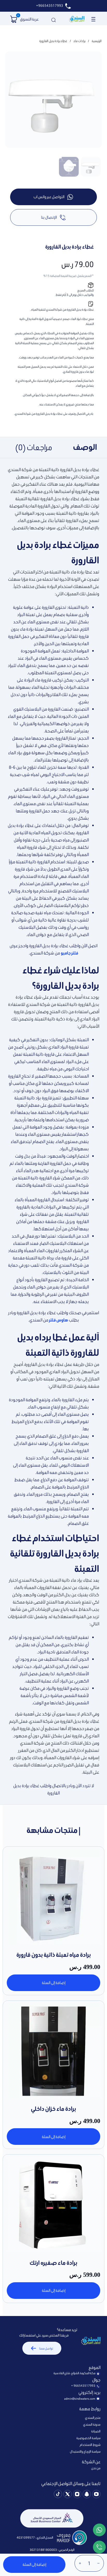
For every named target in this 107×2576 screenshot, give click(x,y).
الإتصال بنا (49, 217)
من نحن (96, 2468)
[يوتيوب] (96, 2495)
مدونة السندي (92, 2424)
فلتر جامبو (69, 953)
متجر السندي (93, 2418)
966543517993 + (83, 2386)
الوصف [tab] (85, 447)
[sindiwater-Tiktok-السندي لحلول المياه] (58, 2495)
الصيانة (96, 2431)
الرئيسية (97, 41)
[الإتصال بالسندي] (99, 2548)
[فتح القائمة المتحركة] (93, 19)
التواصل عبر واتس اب (49, 197)
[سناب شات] (87, 2495)
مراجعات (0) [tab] (34, 447)
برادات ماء (79, 41)
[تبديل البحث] (53, 19)
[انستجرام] (77, 2495)
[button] (14, 19)
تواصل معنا (46, 2348)
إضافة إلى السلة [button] (54, 1983)
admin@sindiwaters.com (80, 2399)
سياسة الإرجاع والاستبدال (85, 2451)
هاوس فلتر (59, 1320)
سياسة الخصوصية (88, 2438)
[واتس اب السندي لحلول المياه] (99, 2531)
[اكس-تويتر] (68, 2495)
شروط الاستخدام (90, 2445)
